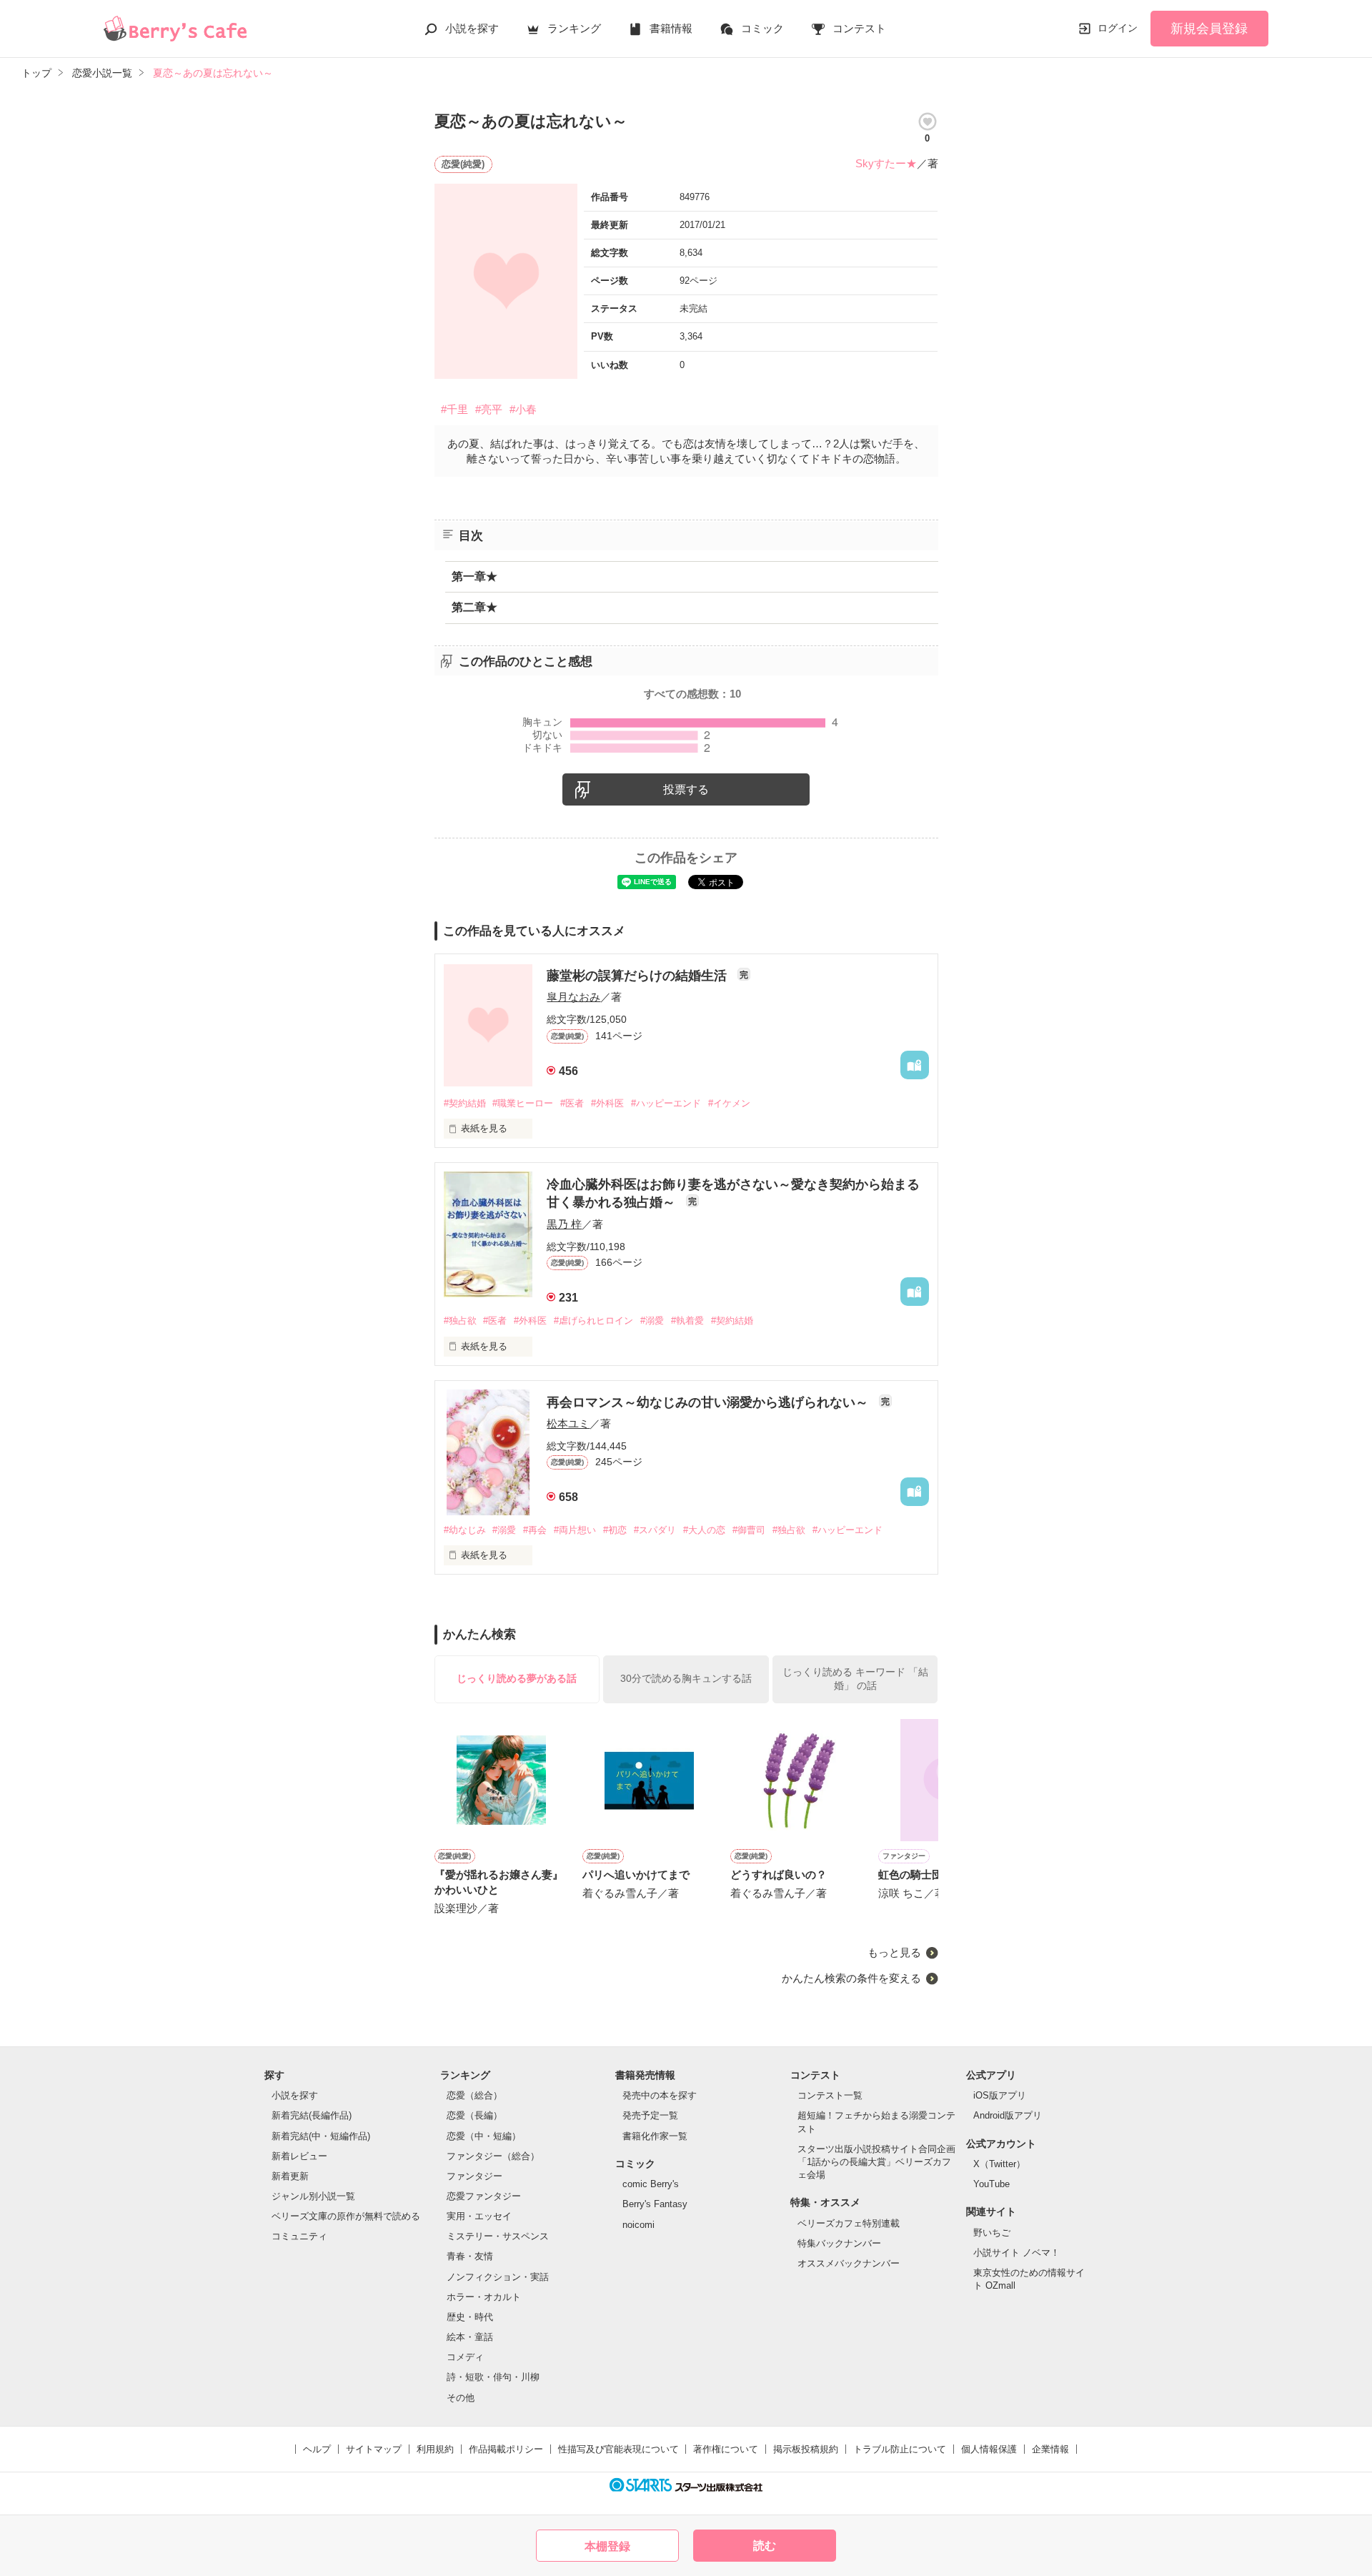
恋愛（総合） (474, 2095)
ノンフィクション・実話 (498, 2277)
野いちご (992, 2233)
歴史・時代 (470, 2317)
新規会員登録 (1209, 29)
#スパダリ (655, 1530)
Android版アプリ (1008, 2115)
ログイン (1118, 28)
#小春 (523, 409)
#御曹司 (749, 1530)
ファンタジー (474, 2176)
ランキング (574, 28)
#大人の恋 (704, 1530)
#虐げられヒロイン (593, 1321)
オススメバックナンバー (849, 2263)
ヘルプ (317, 2449)
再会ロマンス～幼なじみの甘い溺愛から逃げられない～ (709, 1402)
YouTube (991, 2184)
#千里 (454, 409)
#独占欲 (460, 1321)
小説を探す (472, 28)
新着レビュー (299, 2156)
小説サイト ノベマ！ (1016, 2253)
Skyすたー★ (886, 163)
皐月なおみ (573, 997)
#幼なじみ (465, 1530)
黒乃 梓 (564, 1224)
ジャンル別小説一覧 (313, 2196)
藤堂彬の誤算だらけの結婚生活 (638, 976)
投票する (686, 789)
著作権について (726, 2449)
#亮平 (489, 409)
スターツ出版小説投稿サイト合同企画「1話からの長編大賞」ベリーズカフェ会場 (876, 2162)
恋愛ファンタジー (484, 2196)
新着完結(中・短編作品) (321, 2136)
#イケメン (729, 1103)
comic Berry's (651, 2184)
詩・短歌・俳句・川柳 (493, 2377)
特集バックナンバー (839, 2243)
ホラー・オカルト (484, 2297)
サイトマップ (374, 2449)
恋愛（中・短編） (484, 2136)
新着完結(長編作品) (312, 2115)
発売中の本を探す (660, 2095)
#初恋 (615, 1530)
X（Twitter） (999, 2164)
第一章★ (474, 576)
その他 (461, 2398)
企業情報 (1050, 2449)
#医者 (572, 1103)
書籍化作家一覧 (655, 2136)
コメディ (465, 2357)
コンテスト (859, 28)
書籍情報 (671, 28)
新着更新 (290, 2176)
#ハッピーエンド (666, 1103)
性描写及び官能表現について (618, 2449)
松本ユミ (568, 1423)
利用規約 (435, 2449)
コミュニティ (299, 2236)
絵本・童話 (470, 2337)
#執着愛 (687, 1321)
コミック (762, 28)
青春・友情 (470, 2256)
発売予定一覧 (650, 2115)
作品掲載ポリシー (506, 2449)
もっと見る (894, 1952)
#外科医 (607, 1103)
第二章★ (474, 607)
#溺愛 (652, 1321)
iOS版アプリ (1000, 2095)
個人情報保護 (989, 2449)
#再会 (535, 1530)
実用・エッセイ (479, 2216)
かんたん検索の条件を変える (851, 1978)
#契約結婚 (465, 1103)
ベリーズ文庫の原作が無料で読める (346, 2216)
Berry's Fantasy (655, 2204)
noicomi (638, 2225)
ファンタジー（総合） (493, 2156)
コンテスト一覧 (830, 2095)
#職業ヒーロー (523, 1103)
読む (765, 2546)
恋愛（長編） (474, 2115)
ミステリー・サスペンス (498, 2236)
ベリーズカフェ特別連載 (849, 2223)
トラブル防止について (900, 2449)
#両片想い (575, 1530)
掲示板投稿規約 (806, 2449)
